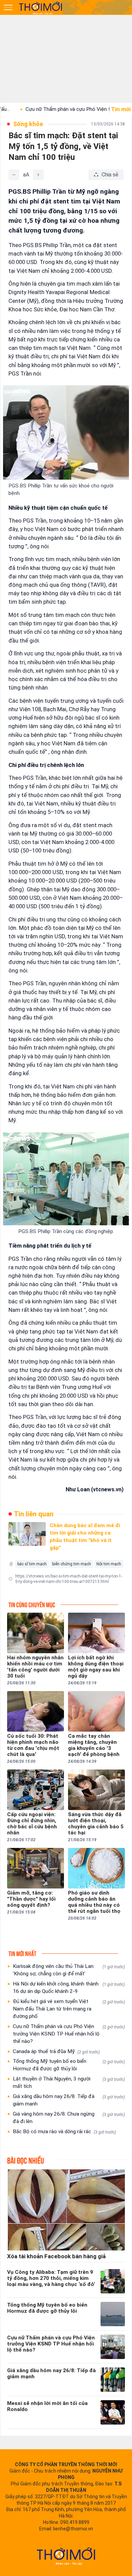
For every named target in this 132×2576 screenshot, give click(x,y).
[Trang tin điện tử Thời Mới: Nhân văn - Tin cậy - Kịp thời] (41, 8)
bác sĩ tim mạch (32, 1564)
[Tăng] (38, 175)
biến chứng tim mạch (72, 1564)
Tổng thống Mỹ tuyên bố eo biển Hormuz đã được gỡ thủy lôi (69, 2065)
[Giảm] (14, 175)
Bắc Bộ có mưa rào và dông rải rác (64, 2132)
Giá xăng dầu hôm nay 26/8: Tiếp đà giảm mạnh (69, 2100)
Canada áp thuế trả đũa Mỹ (56, 2051)
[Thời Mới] (66, 2556)
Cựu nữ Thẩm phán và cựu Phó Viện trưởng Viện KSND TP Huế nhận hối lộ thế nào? (69, 2034)
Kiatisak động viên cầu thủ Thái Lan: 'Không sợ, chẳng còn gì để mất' (69, 1970)
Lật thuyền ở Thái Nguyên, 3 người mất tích (69, 2083)
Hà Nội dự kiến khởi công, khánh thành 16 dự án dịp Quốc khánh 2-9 (69, 1988)
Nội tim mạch (109, 1564)
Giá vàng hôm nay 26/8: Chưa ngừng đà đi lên (69, 2118)
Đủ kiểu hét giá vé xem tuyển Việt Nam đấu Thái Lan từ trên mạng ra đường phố (69, 2009)
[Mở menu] (8, 7)
